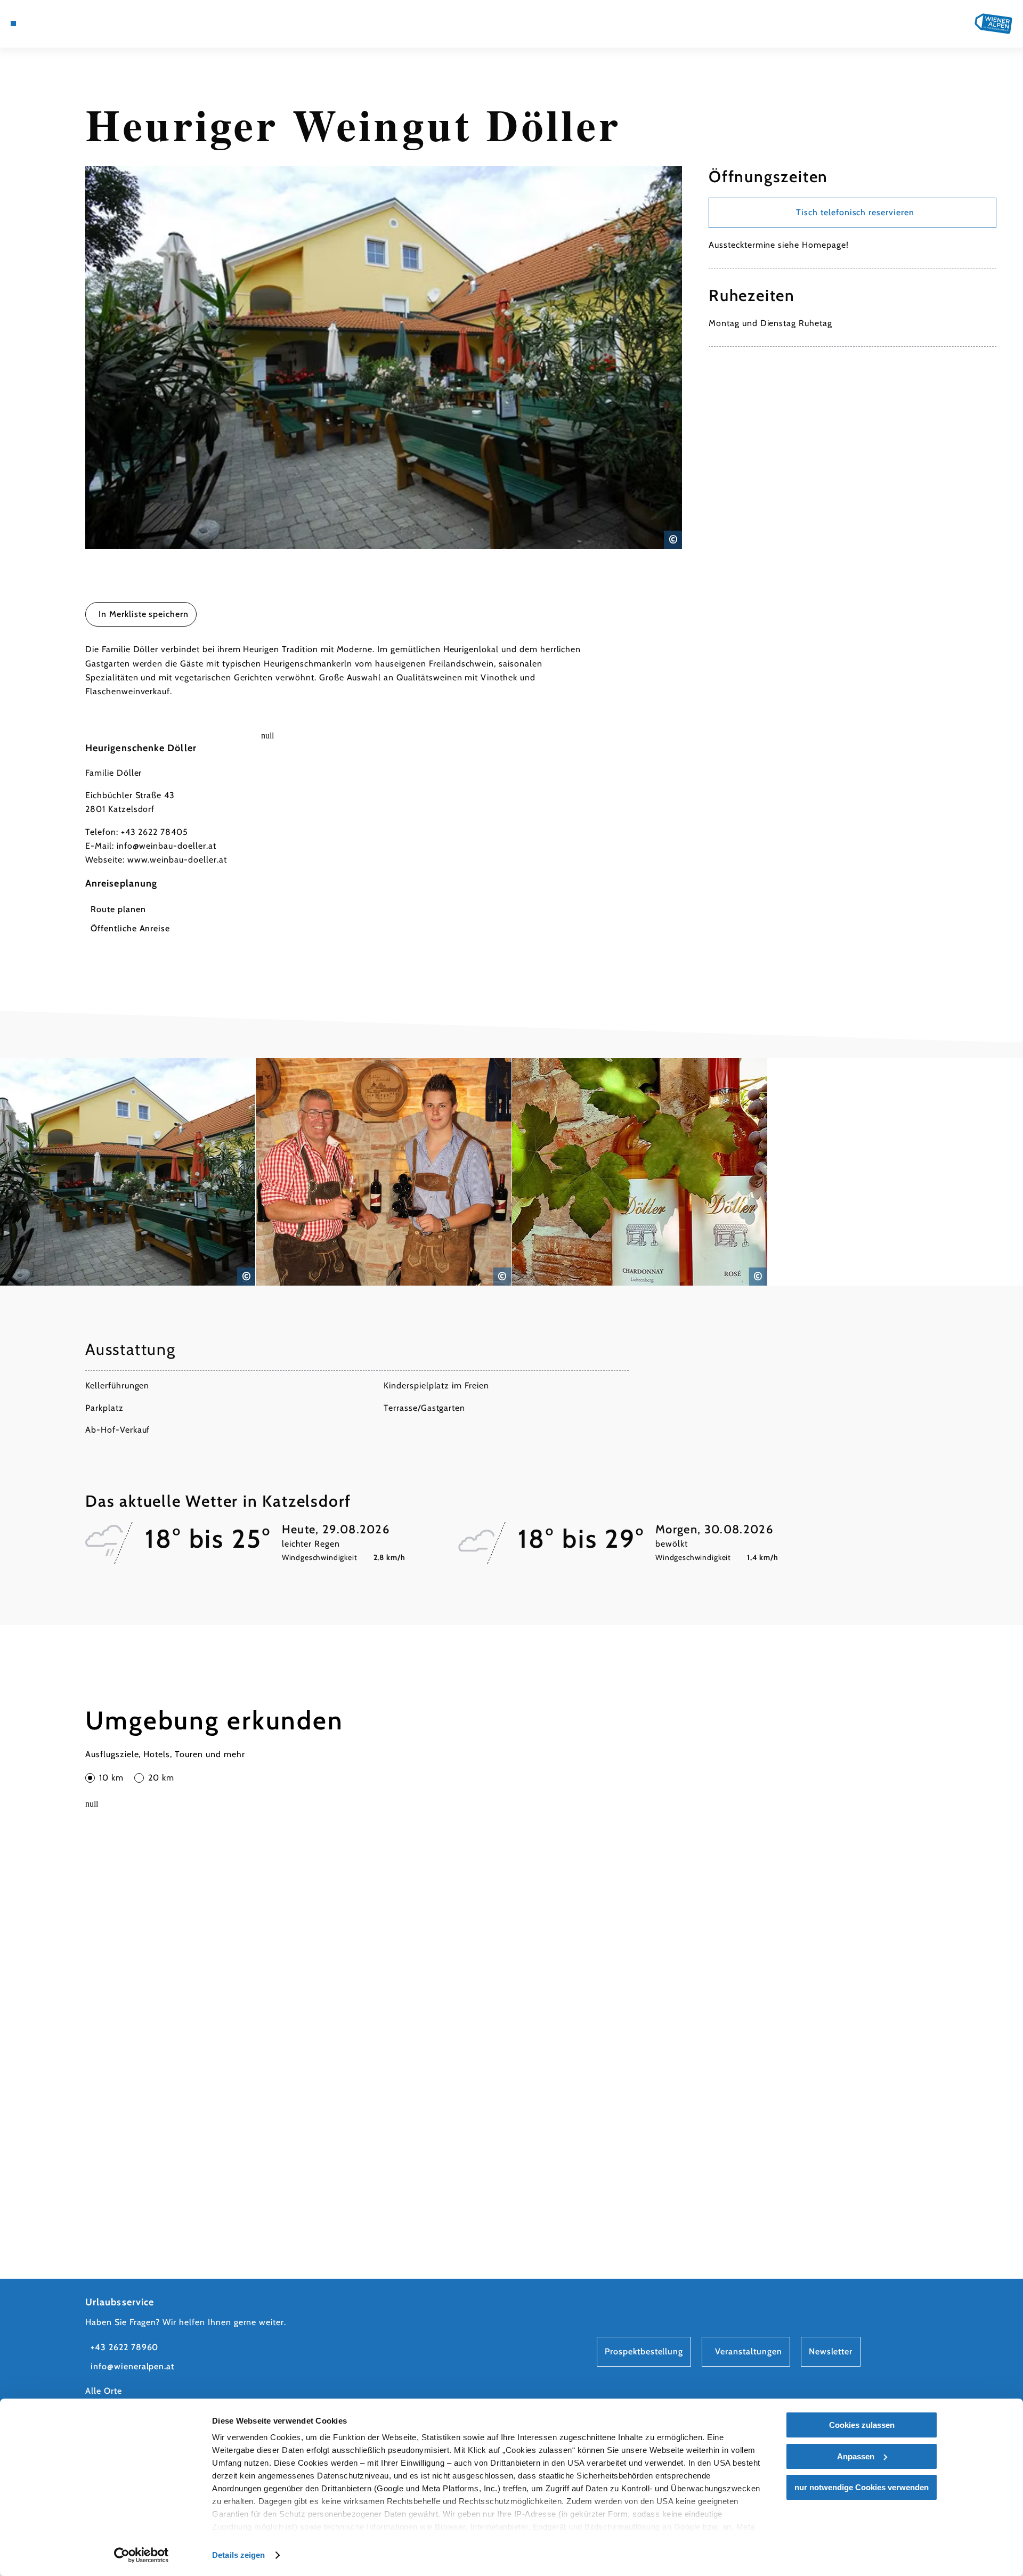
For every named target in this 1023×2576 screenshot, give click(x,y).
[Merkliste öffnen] (75, 23)
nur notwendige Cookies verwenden (862, 2487)
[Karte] (43, 23)
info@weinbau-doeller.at (167, 846)
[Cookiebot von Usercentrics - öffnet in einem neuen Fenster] (141, 2555)
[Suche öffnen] (91, 23)
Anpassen (856, 2456)
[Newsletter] (59, 23)
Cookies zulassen (862, 2425)
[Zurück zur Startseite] (993, 24)
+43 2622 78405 (155, 832)
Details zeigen (238, 2555)
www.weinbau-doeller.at (177, 860)
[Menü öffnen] (13, 23)
